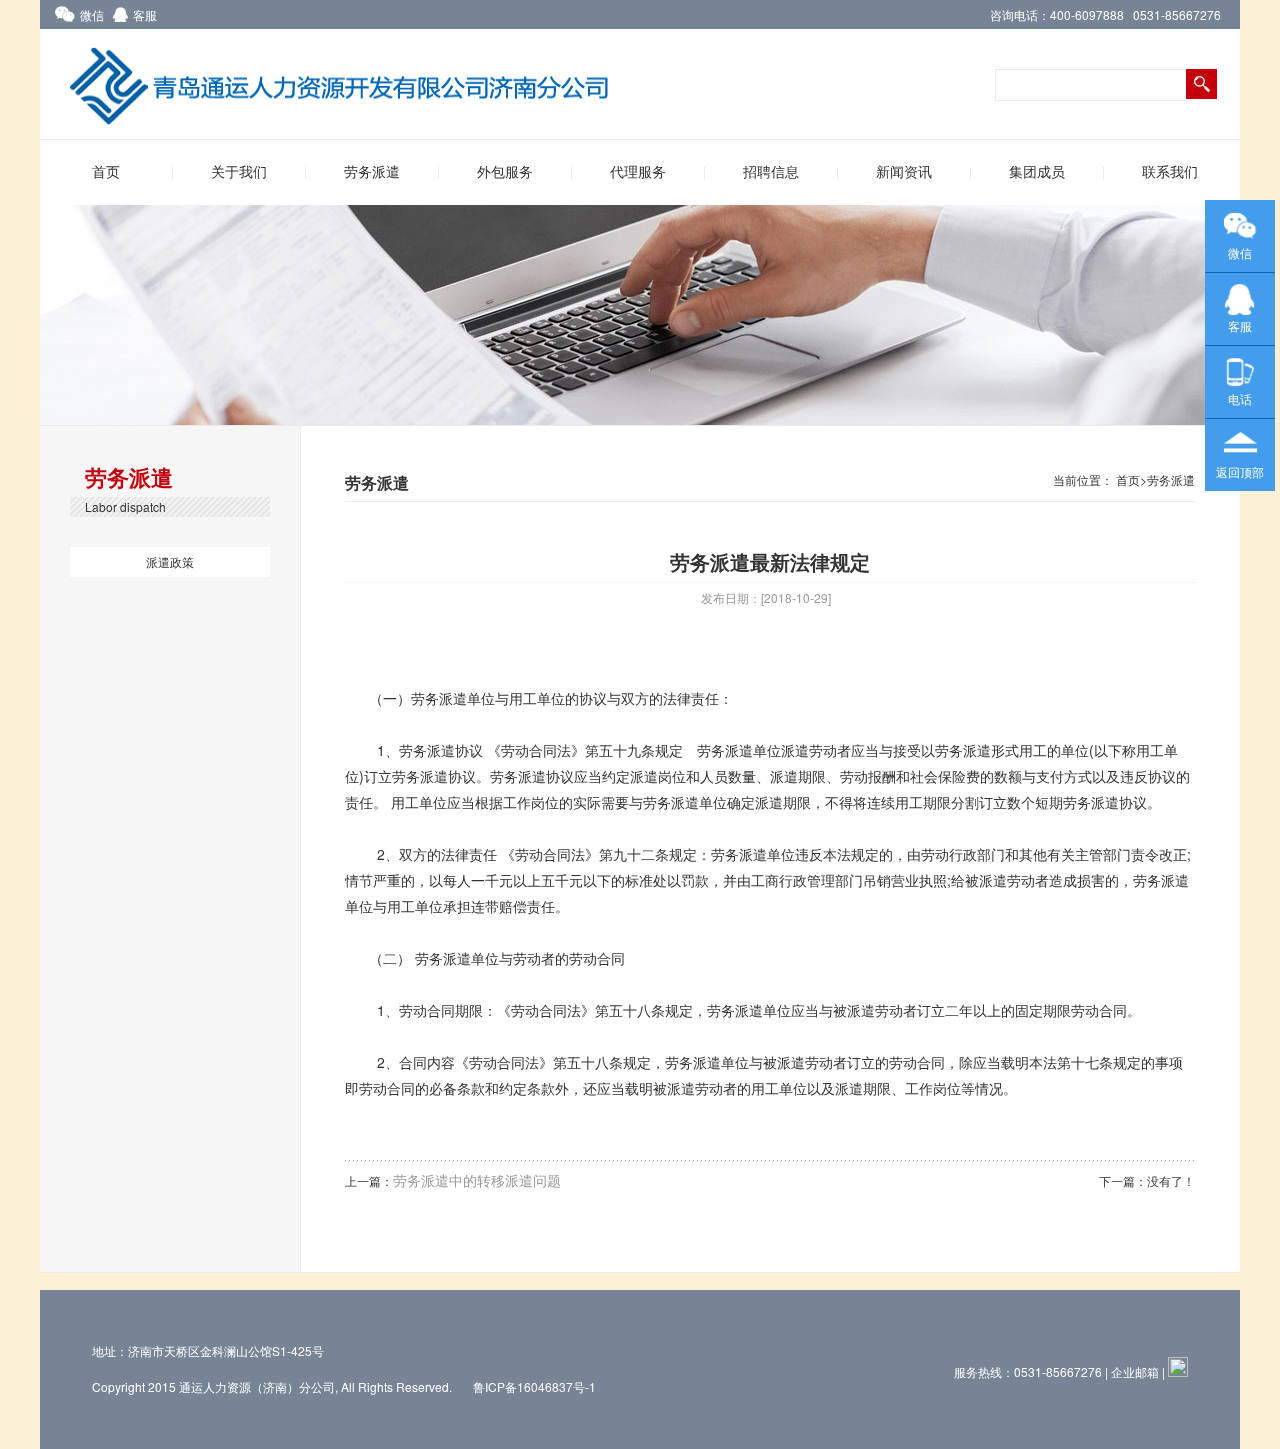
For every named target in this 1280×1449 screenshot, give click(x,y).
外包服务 (505, 172)
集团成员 (1037, 172)
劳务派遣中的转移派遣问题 (477, 1180)
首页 (106, 172)
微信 (92, 14)
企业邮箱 (1135, 1371)
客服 (145, 14)
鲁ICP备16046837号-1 (536, 1386)
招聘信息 (771, 172)
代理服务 (638, 172)
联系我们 (1170, 172)
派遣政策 (170, 561)
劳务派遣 (372, 172)
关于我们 (239, 172)
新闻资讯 (904, 172)
